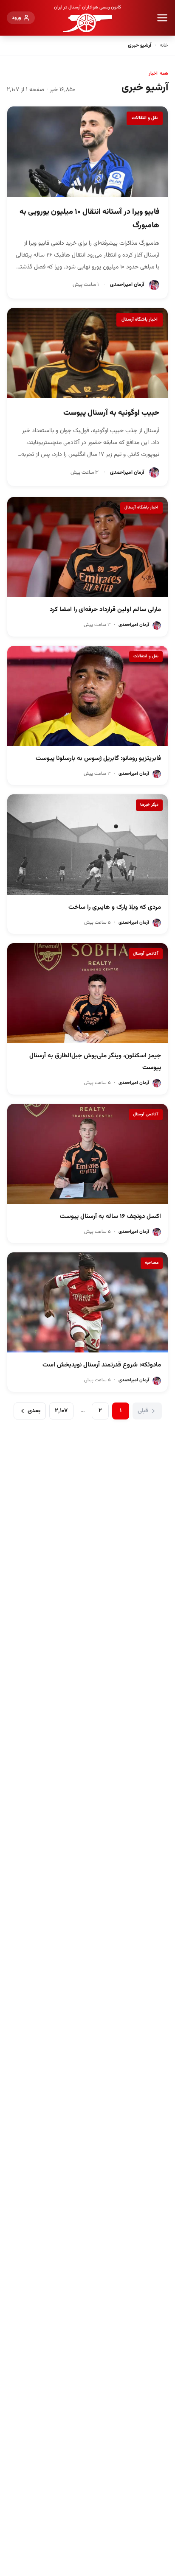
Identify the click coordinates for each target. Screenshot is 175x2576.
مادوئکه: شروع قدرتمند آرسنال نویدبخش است (102, 1365)
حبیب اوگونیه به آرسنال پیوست (111, 413)
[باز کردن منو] (162, 18)
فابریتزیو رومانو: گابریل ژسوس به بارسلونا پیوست (98, 759)
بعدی (34, 1411)
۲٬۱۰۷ (61, 1411)
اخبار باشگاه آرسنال (140, 320)
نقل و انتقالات (145, 118)
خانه (164, 45)
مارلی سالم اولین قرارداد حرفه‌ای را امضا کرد (105, 610)
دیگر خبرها (149, 805)
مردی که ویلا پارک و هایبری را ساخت (115, 907)
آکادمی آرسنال (146, 954)
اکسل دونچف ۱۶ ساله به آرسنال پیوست (110, 1217)
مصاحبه (152, 1263)
